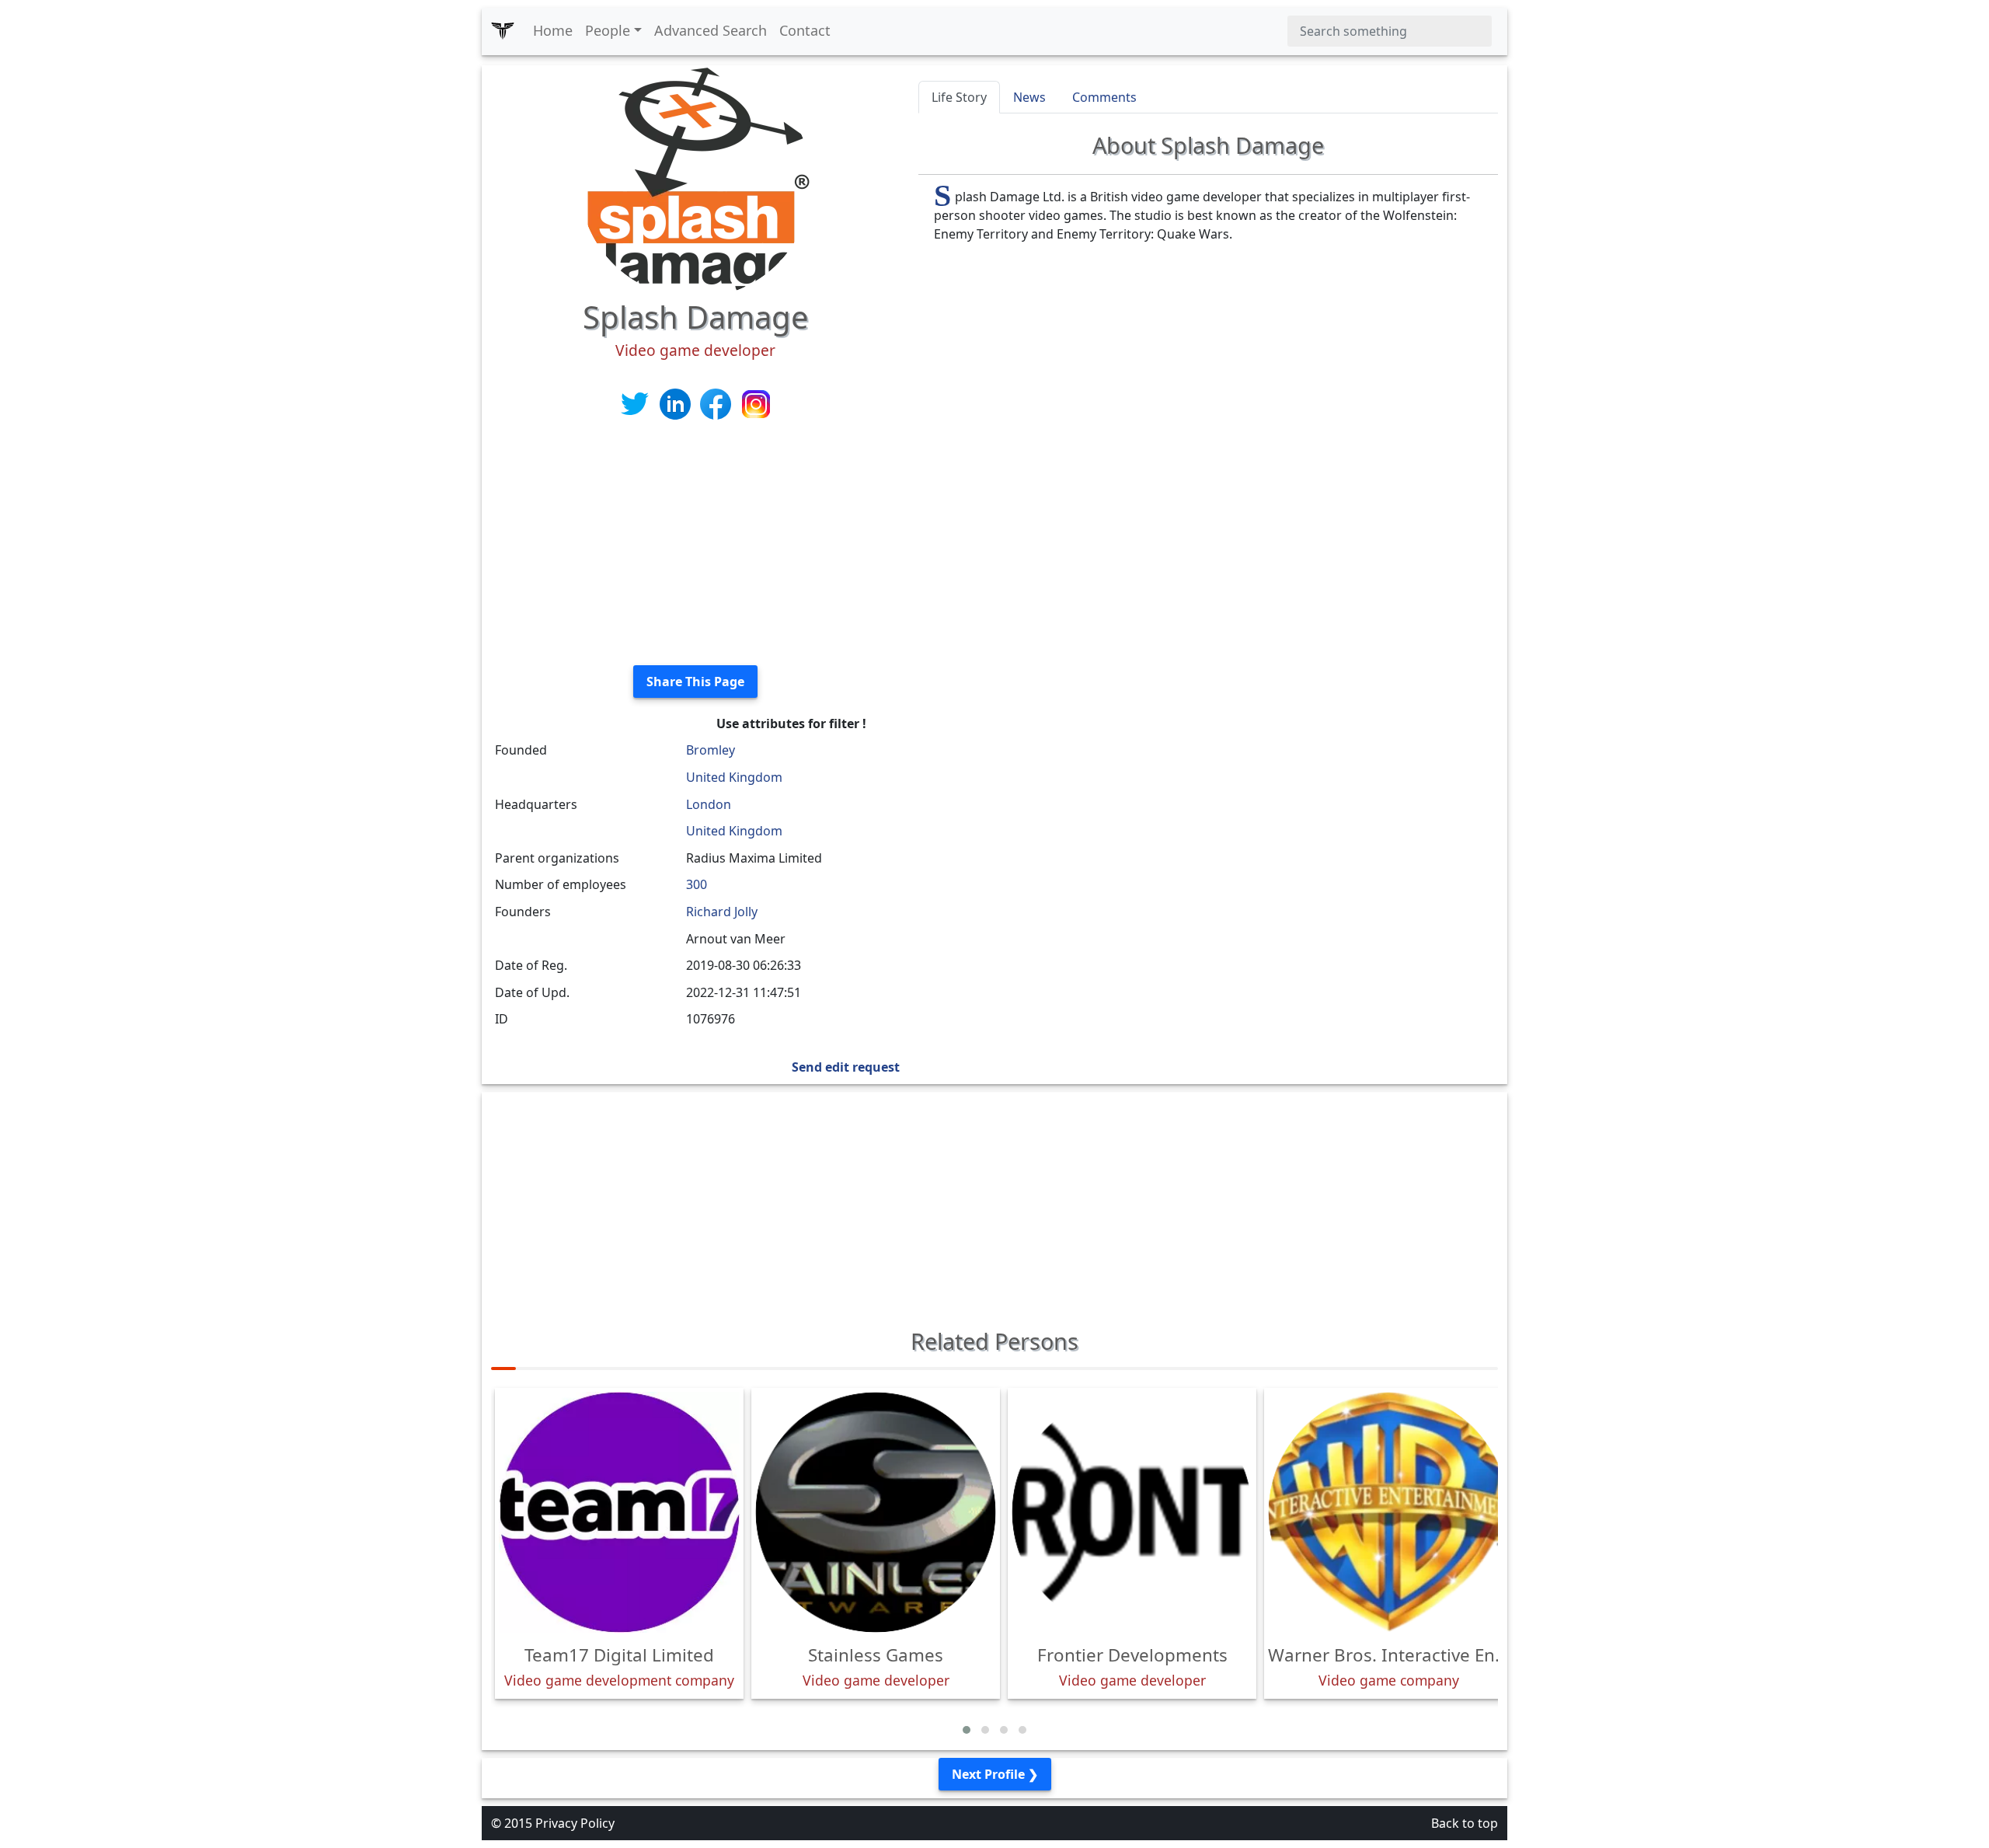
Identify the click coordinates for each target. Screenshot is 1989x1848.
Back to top (1465, 1823)
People (608, 30)
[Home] (503, 31)
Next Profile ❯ (995, 1774)
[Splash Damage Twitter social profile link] (636, 403)
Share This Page (695, 682)
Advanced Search (711, 30)
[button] (967, 1730)
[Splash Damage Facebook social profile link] (717, 403)
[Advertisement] (695, 544)
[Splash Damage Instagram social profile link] (756, 403)
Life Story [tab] (959, 97)
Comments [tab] (1104, 97)
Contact (805, 30)
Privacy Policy (575, 1823)
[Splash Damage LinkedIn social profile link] (677, 403)
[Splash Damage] (695, 180)
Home (553, 30)
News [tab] (1029, 97)
